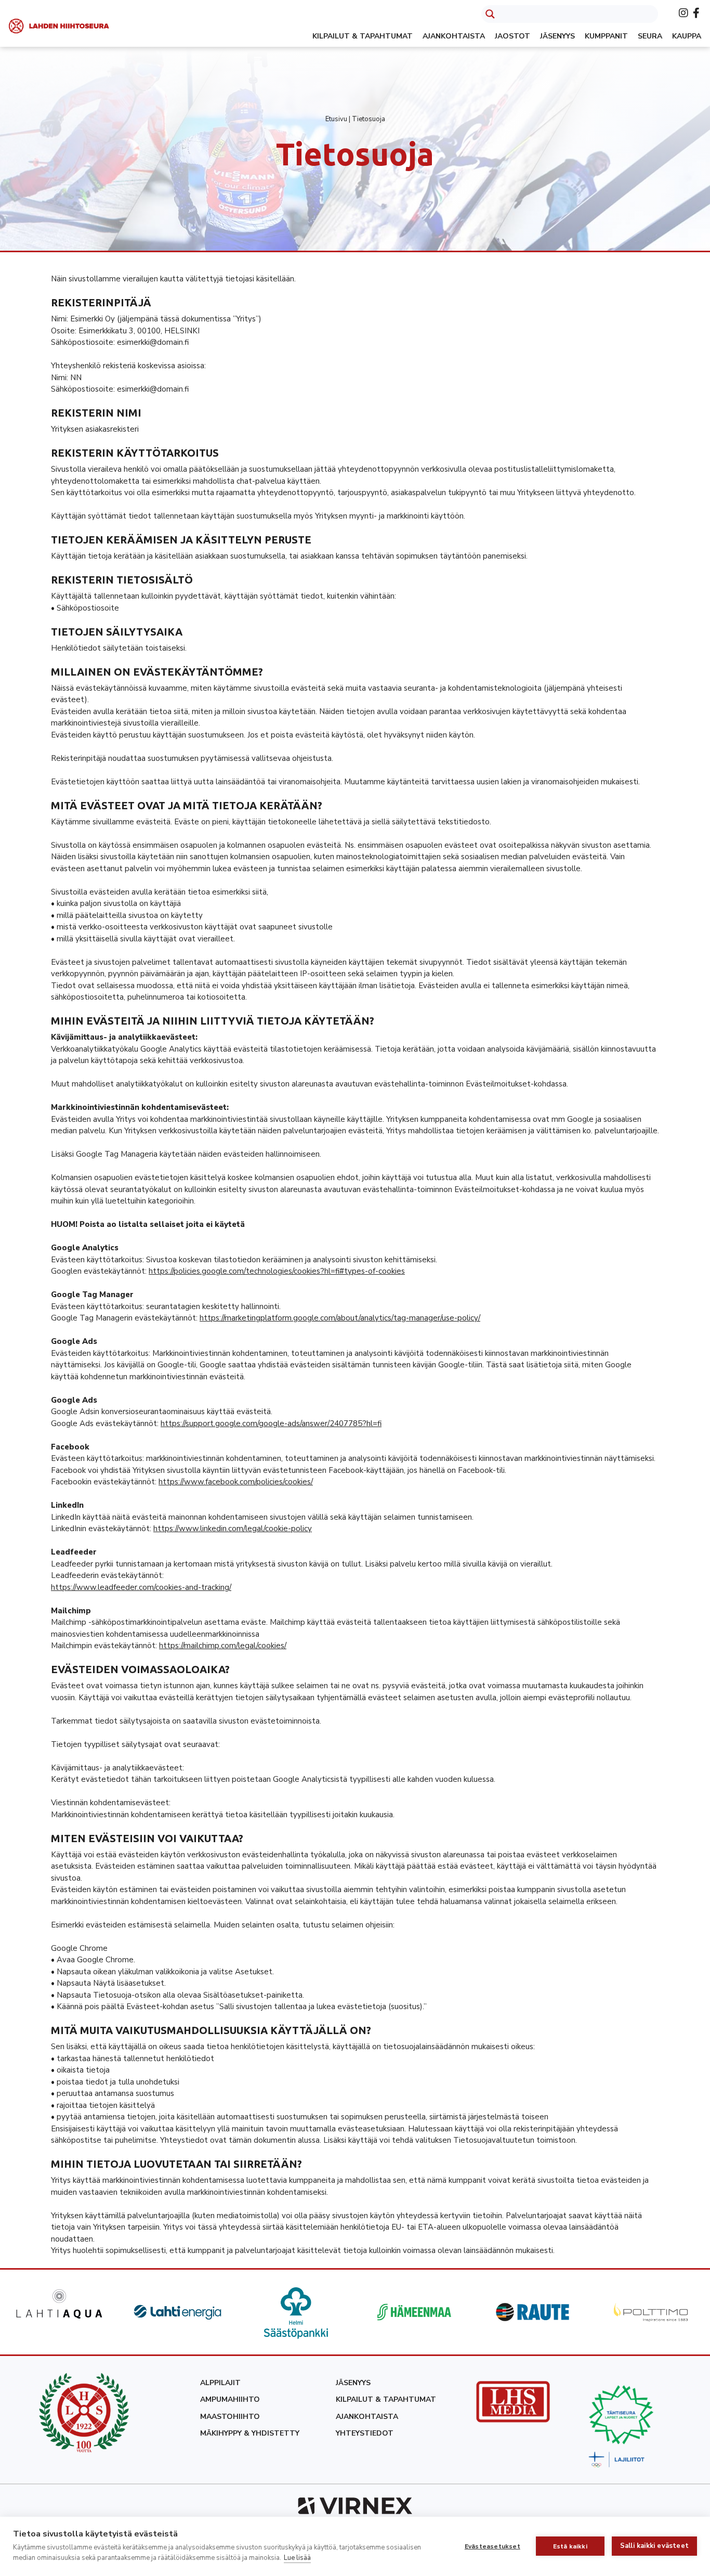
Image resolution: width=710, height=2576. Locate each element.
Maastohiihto (230, 2417)
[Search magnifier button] (490, 14)
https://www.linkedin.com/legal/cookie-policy (233, 1529)
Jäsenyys (557, 36)
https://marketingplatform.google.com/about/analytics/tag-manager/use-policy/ (340, 1318)
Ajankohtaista (454, 36)
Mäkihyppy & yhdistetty (250, 2433)
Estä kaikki (570, 2546)
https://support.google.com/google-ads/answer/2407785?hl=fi (271, 1423)
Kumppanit (606, 36)
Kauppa (687, 36)
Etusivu (336, 119)
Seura (650, 36)
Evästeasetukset (492, 2546)
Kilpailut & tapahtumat (363, 36)
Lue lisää (297, 2558)
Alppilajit (220, 2383)
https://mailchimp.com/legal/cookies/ (223, 1646)
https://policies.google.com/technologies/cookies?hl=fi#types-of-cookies (277, 1271)
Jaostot (512, 36)
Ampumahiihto (230, 2399)
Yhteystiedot (365, 2433)
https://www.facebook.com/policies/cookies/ (236, 1482)
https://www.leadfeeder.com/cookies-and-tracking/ (141, 1587)
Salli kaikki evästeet (654, 2546)
